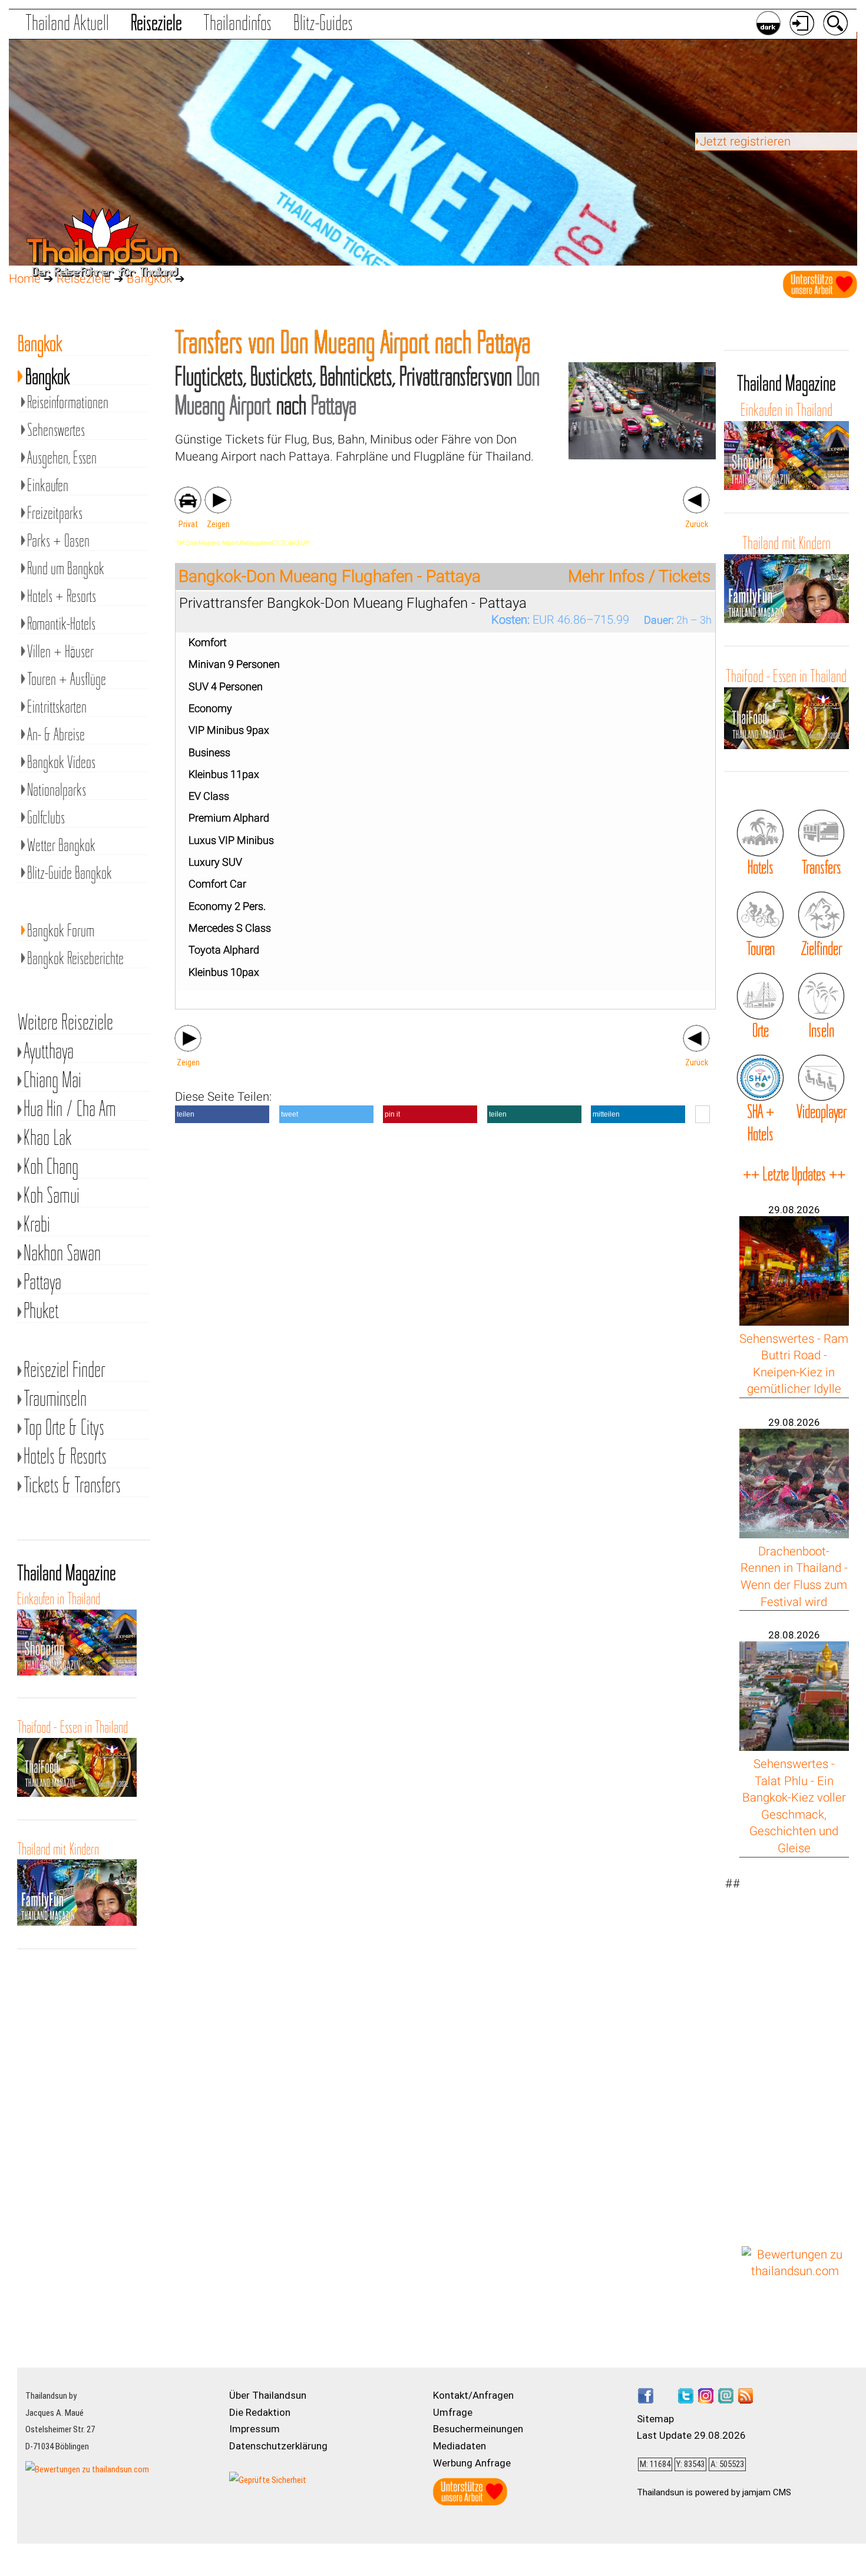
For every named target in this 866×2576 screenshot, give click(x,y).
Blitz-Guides (323, 22)
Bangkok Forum (61, 930)
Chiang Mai (52, 1080)
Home (25, 279)
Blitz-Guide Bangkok (70, 873)
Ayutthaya (49, 1051)
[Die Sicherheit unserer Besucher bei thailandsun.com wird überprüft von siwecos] (268, 2480)
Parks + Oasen (58, 540)
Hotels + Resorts (62, 596)
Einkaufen (48, 485)
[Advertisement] (795, 2052)
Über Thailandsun (268, 2395)
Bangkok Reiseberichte (75, 958)
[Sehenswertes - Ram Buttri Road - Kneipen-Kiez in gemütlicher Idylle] (794, 1322)
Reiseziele (156, 22)
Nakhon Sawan (62, 1253)
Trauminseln (55, 1398)
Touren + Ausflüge (67, 679)
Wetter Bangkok (61, 845)
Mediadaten (460, 2446)
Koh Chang (51, 1166)
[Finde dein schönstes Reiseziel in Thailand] (821, 915)
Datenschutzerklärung (278, 2446)
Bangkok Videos (61, 762)
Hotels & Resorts (65, 1456)
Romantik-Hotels (61, 623)
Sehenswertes (56, 430)
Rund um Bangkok (66, 568)
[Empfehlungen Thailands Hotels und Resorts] (760, 833)
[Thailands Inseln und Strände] (821, 996)
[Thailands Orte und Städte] (760, 996)
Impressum (254, 2429)
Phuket (41, 1311)
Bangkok (48, 374)
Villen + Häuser (60, 651)
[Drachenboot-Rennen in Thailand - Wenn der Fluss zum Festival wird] (794, 1534)
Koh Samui (52, 1195)
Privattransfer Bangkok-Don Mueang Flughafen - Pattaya (353, 603)
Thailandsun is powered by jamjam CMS (714, 2492)
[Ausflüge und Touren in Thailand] (760, 915)
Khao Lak (48, 1138)
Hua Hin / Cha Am (70, 1109)
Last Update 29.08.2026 (691, 2435)
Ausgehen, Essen (62, 457)
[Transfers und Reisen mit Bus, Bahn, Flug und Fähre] (821, 833)
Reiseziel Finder (64, 1370)
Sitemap (655, 2419)
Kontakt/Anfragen (473, 2395)
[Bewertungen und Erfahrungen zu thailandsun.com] (795, 2271)
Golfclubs (46, 817)
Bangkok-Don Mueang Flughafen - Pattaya (330, 576)
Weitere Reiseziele (65, 1022)
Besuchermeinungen (478, 2429)
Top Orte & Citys (64, 1427)
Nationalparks (57, 789)
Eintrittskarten (57, 706)
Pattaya (42, 1282)
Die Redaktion (260, 2412)
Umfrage (453, 2412)
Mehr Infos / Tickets (639, 577)
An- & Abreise (56, 734)
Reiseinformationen (68, 402)
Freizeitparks (55, 513)
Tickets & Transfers (72, 1485)
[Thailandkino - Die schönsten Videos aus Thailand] (821, 1078)
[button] (222, 1114)
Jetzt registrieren (745, 141)
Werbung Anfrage (472, 2463)
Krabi (37, 1224)
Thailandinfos (237, 22)
